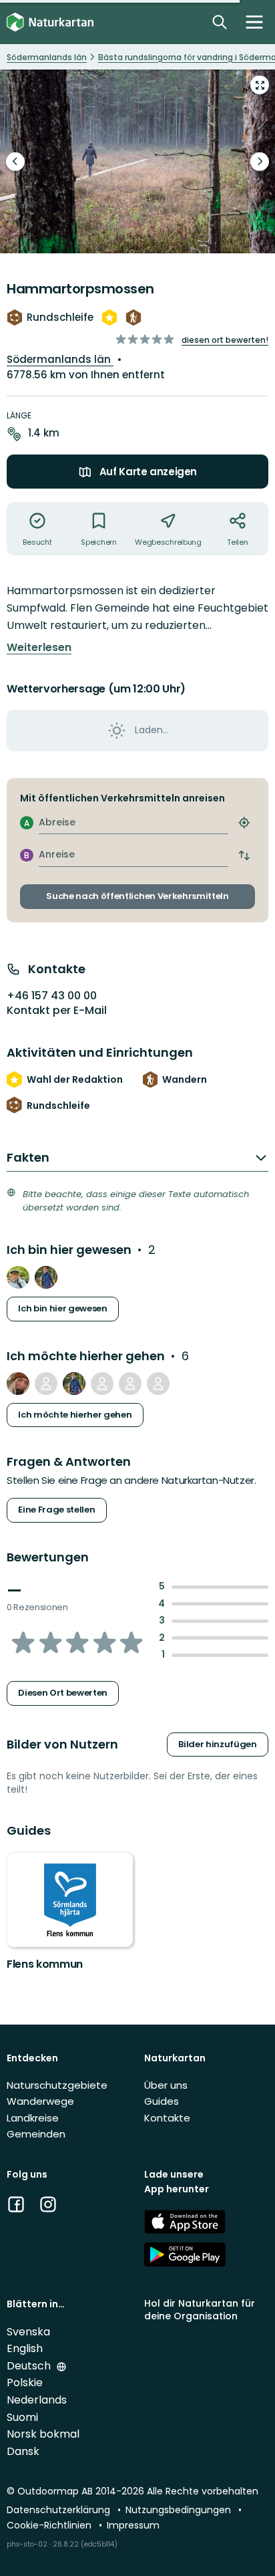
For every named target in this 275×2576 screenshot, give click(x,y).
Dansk (23, 2451)
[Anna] (158, 1384)
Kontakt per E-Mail (57, 1011)
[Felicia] (18, 1384)
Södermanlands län (60, 359)
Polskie (25, 2382)
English (25, 2348)
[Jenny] (18, 1277)
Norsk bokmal (43, 2434)
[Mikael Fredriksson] (46, 1277)
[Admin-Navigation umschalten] (254, 22)
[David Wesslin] (46, 1384)
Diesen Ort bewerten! (225, 340)
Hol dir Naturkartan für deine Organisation (200, 2310)
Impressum (133, 2525)
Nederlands (37, 2400)
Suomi (22, 2417)
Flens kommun (45, 1964)
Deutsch (30, 2366)
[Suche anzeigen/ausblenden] (220, 22)
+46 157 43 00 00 (52, 996)
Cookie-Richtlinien (50, 2525)
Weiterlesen (39, 648)
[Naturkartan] (50, 22)
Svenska (28, 2332)
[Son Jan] (102, 1384)
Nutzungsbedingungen (180, 2510)
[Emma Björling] (130, 1384)
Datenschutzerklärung (60, 2510)
